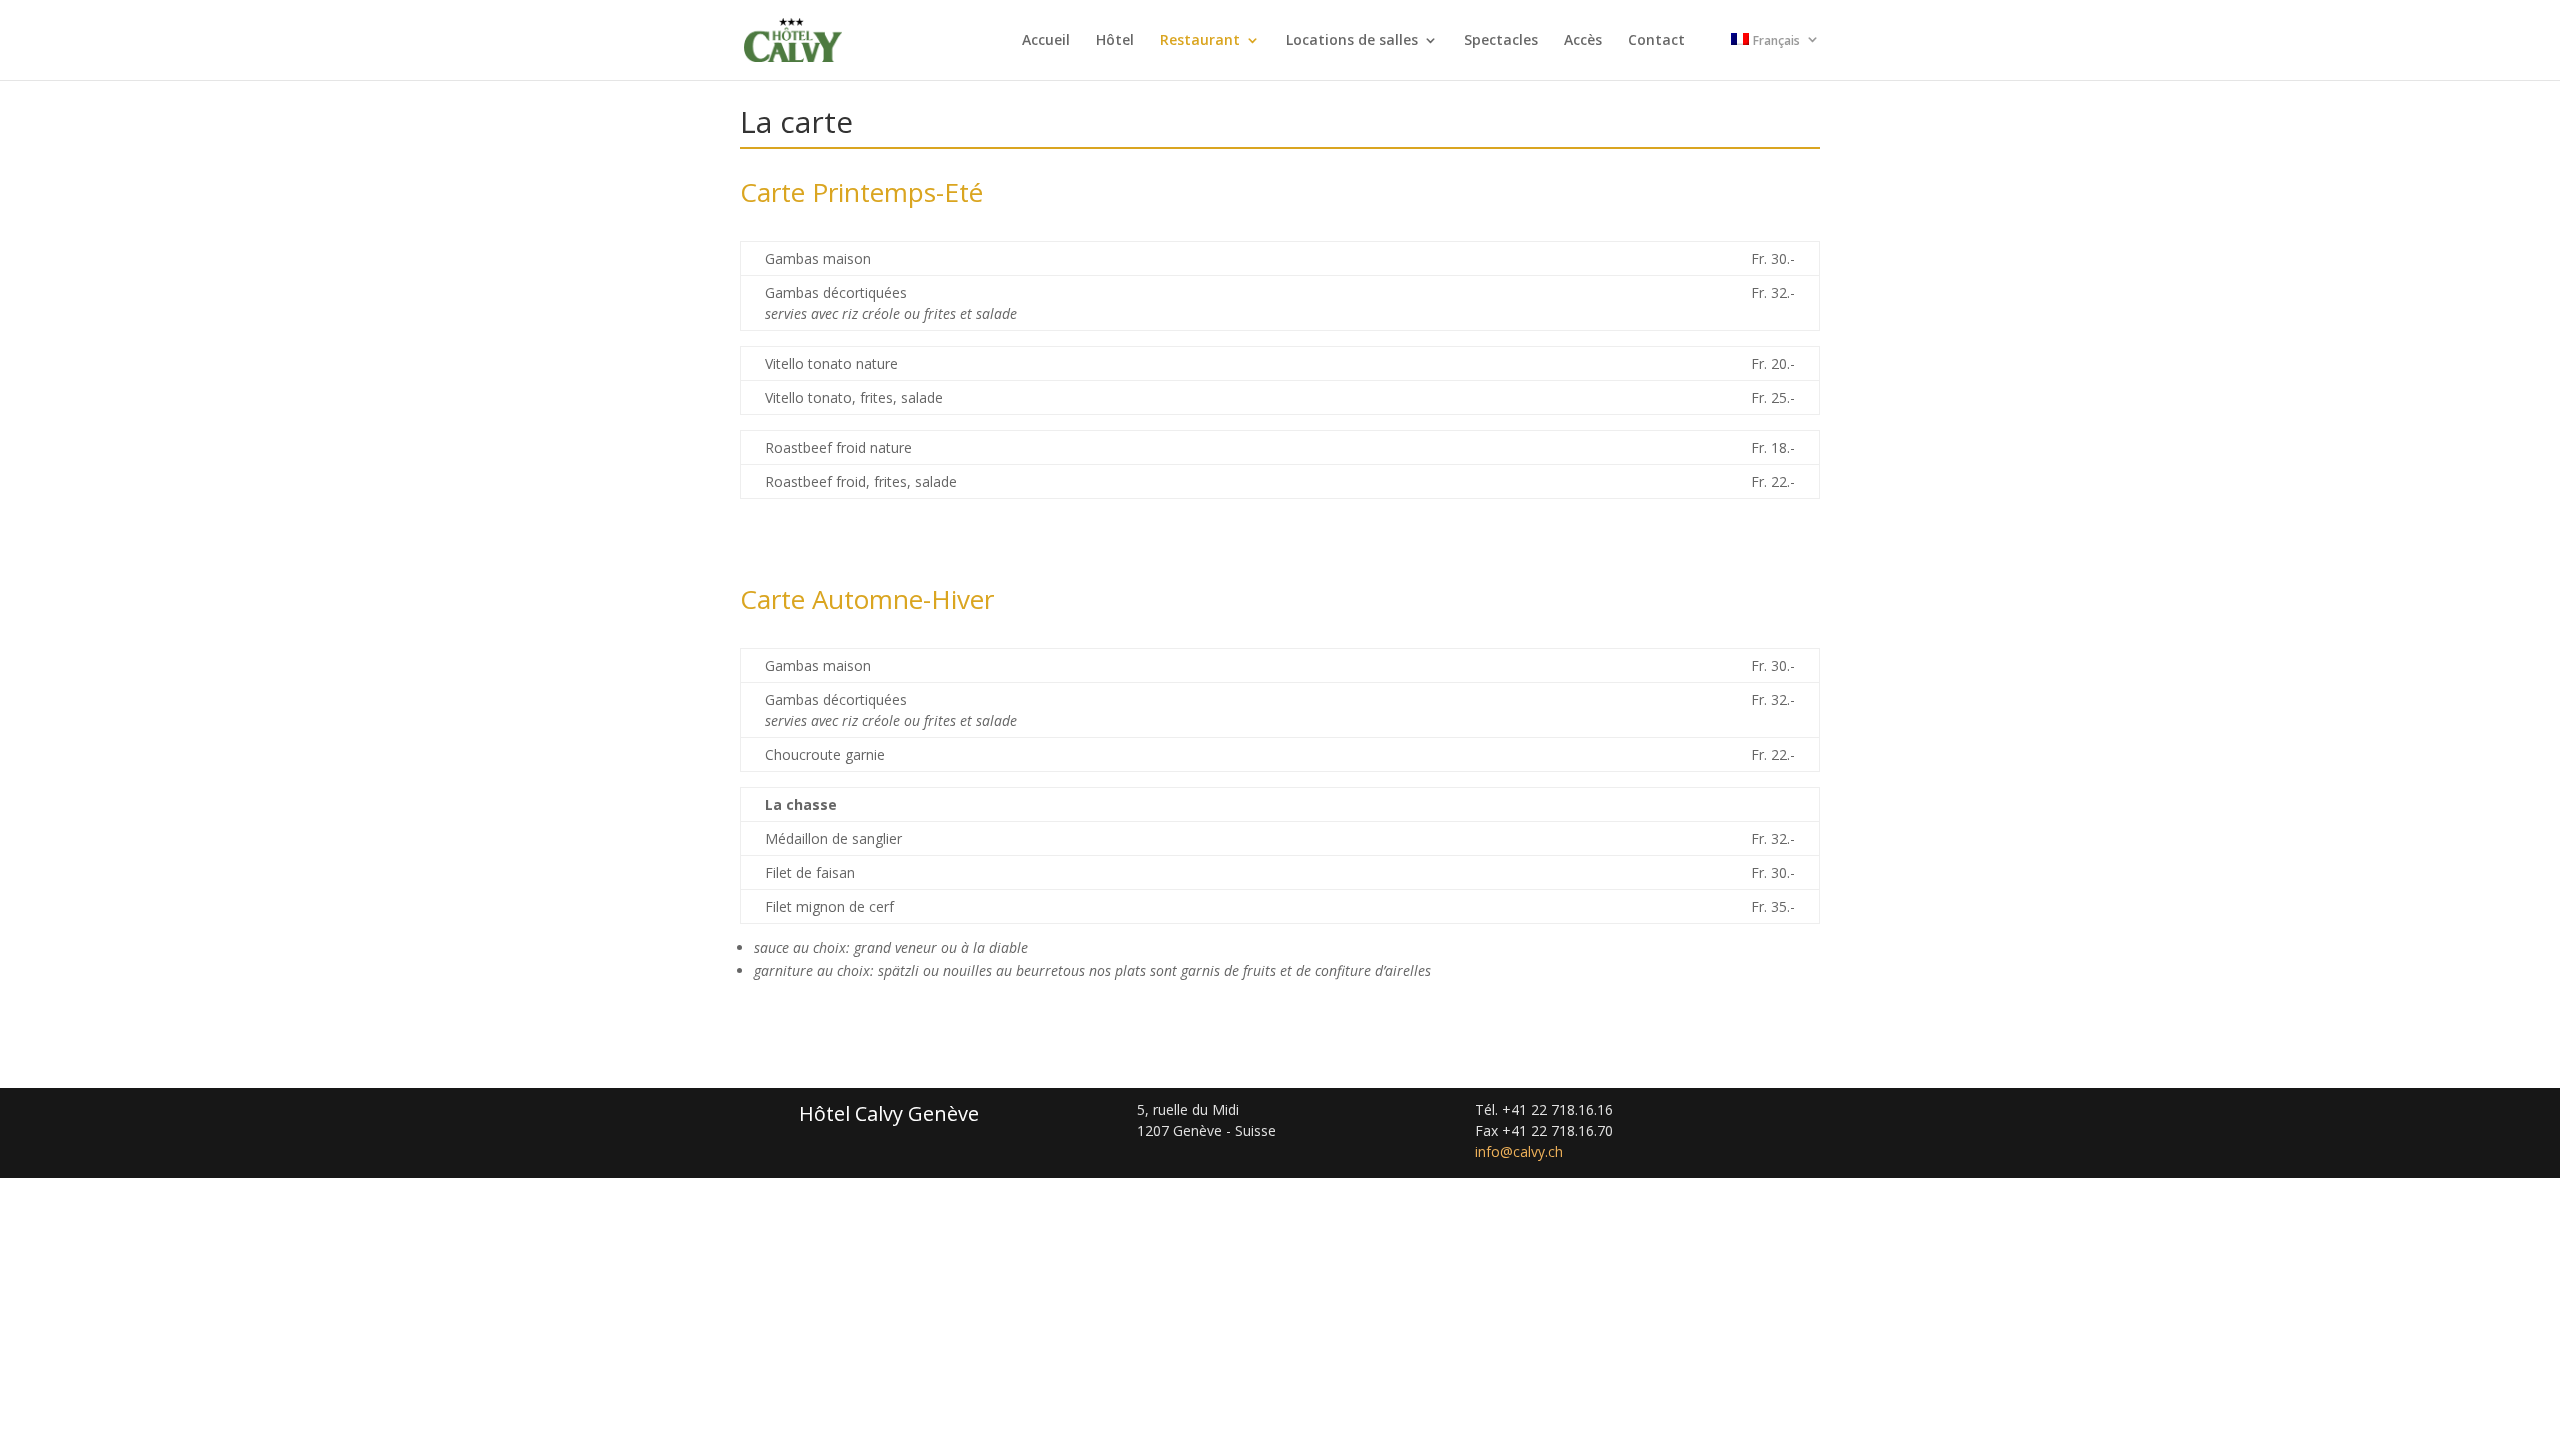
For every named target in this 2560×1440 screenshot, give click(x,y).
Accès (1583, 41)
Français (1776, 41)
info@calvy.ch (1519, 1151)
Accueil (1046, 41)
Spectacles (1501, 41)
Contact (1656, 41)
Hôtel (1115, 41)
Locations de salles (1352, 41)
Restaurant (1200, 41)
